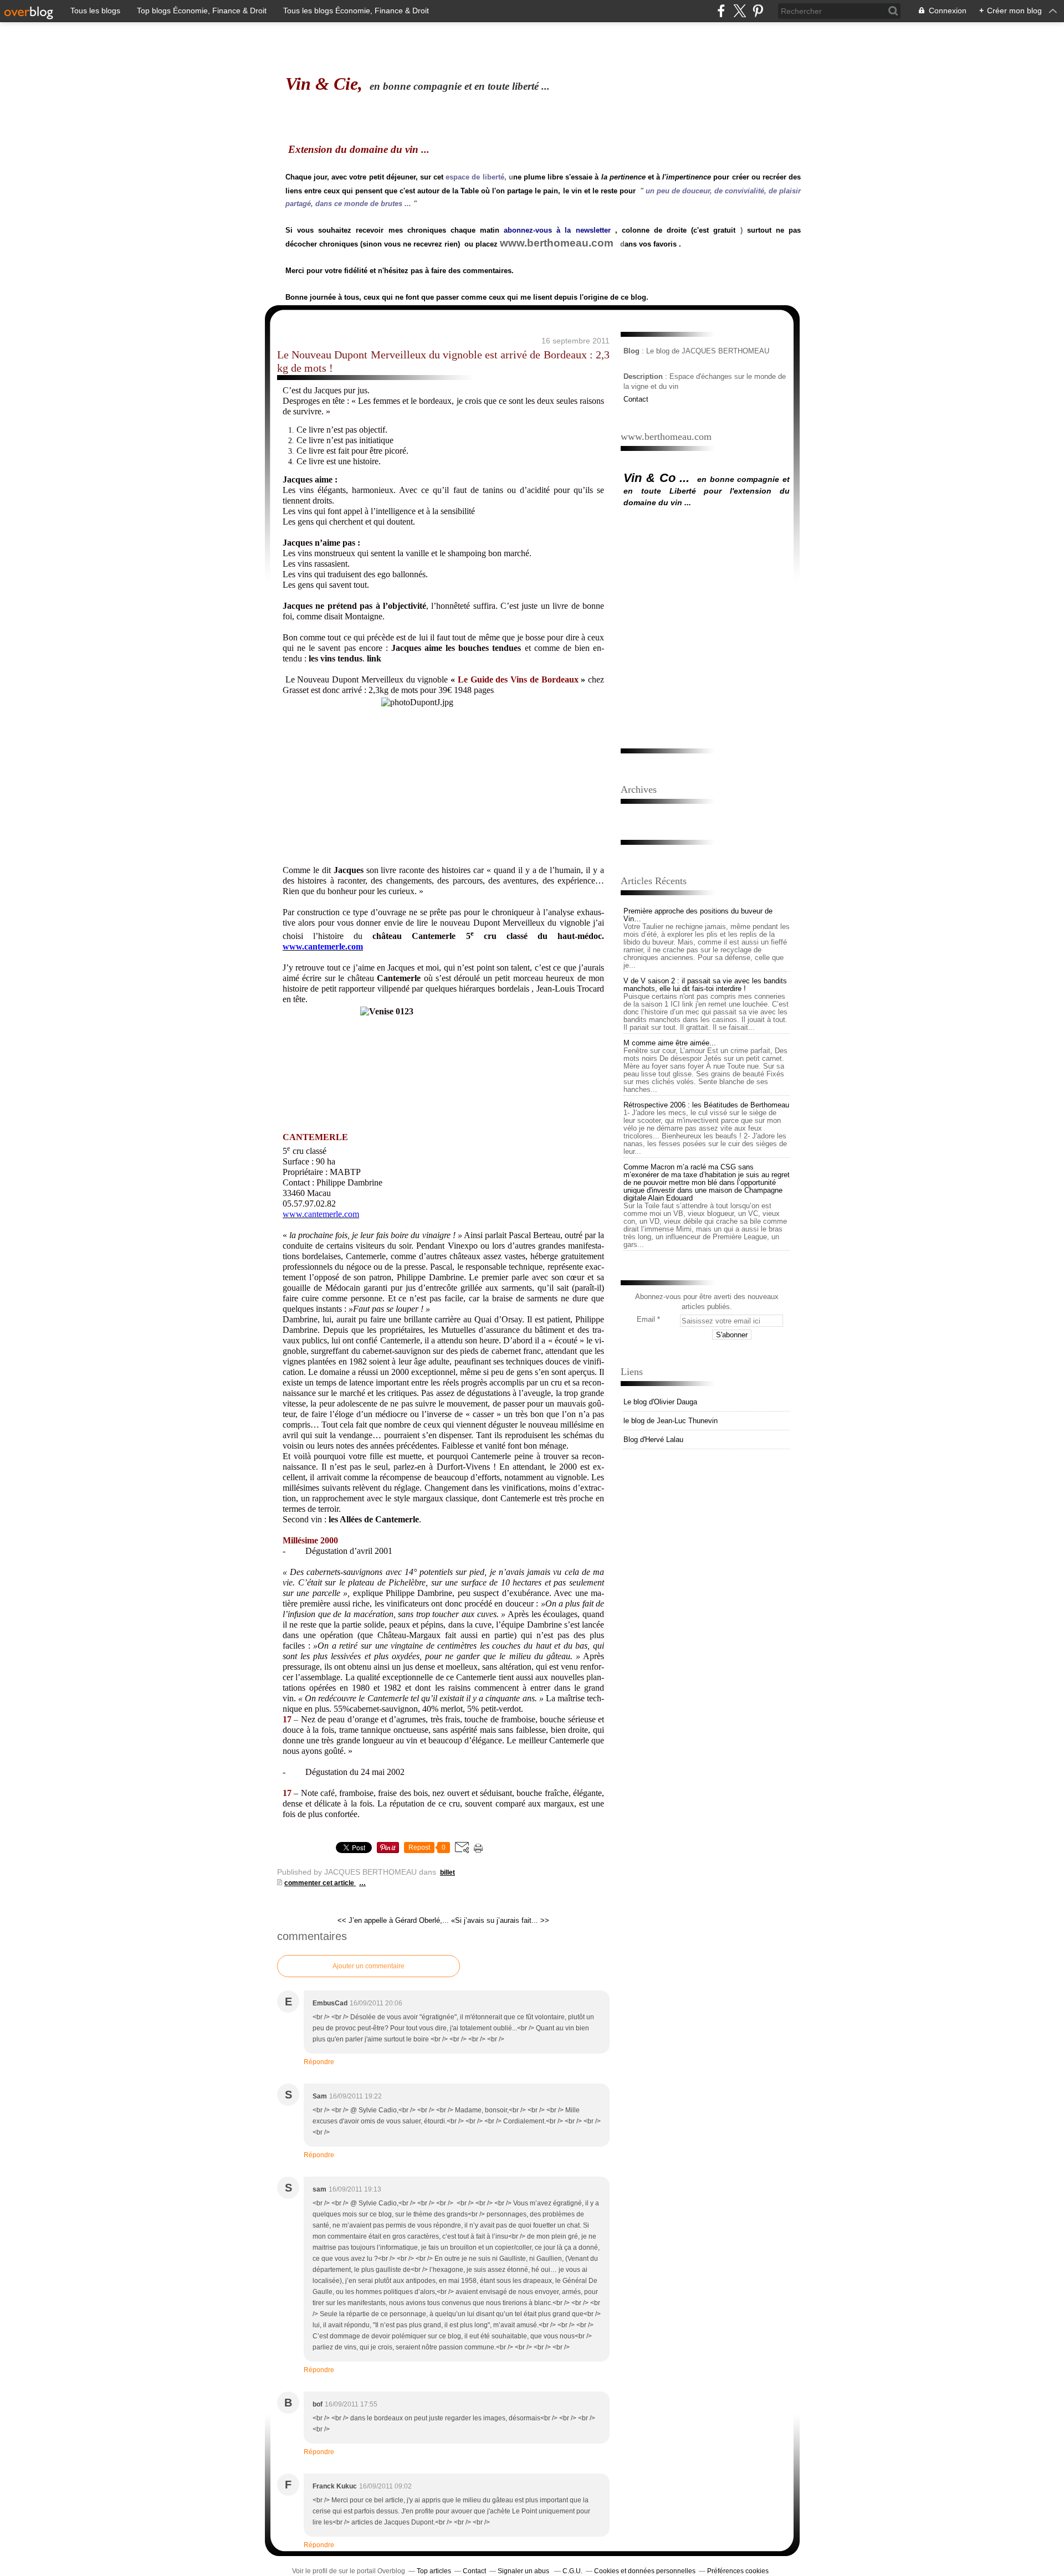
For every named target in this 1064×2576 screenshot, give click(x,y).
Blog (631, 351)
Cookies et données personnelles (645, 2571)
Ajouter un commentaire (369, 1966)
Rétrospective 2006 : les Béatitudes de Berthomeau (706, 1105)
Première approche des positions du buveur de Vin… (698, 915)
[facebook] (721, 11)
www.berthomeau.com (557, 243)
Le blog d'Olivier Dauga (660, 1402)
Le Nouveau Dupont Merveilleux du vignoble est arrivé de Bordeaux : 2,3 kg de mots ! (443, 361)
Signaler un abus (524, 2571)
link (374, 658)
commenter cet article (320, 1883)
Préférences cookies (738, 2571)
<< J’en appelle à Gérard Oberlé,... (393, 1920)
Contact (636, 399)
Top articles (434, 2571)
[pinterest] (758, 11)
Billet (447, 1872)
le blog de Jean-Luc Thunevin (671, 1421)
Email (646, 1319)
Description (644, 376)
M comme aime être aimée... (670, 1043)
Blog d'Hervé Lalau (653, 1440)
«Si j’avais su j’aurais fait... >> (500, 1920)
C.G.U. (572, 2571)
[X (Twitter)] (740, 11)
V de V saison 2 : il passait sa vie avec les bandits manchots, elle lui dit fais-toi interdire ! (705, 985)
